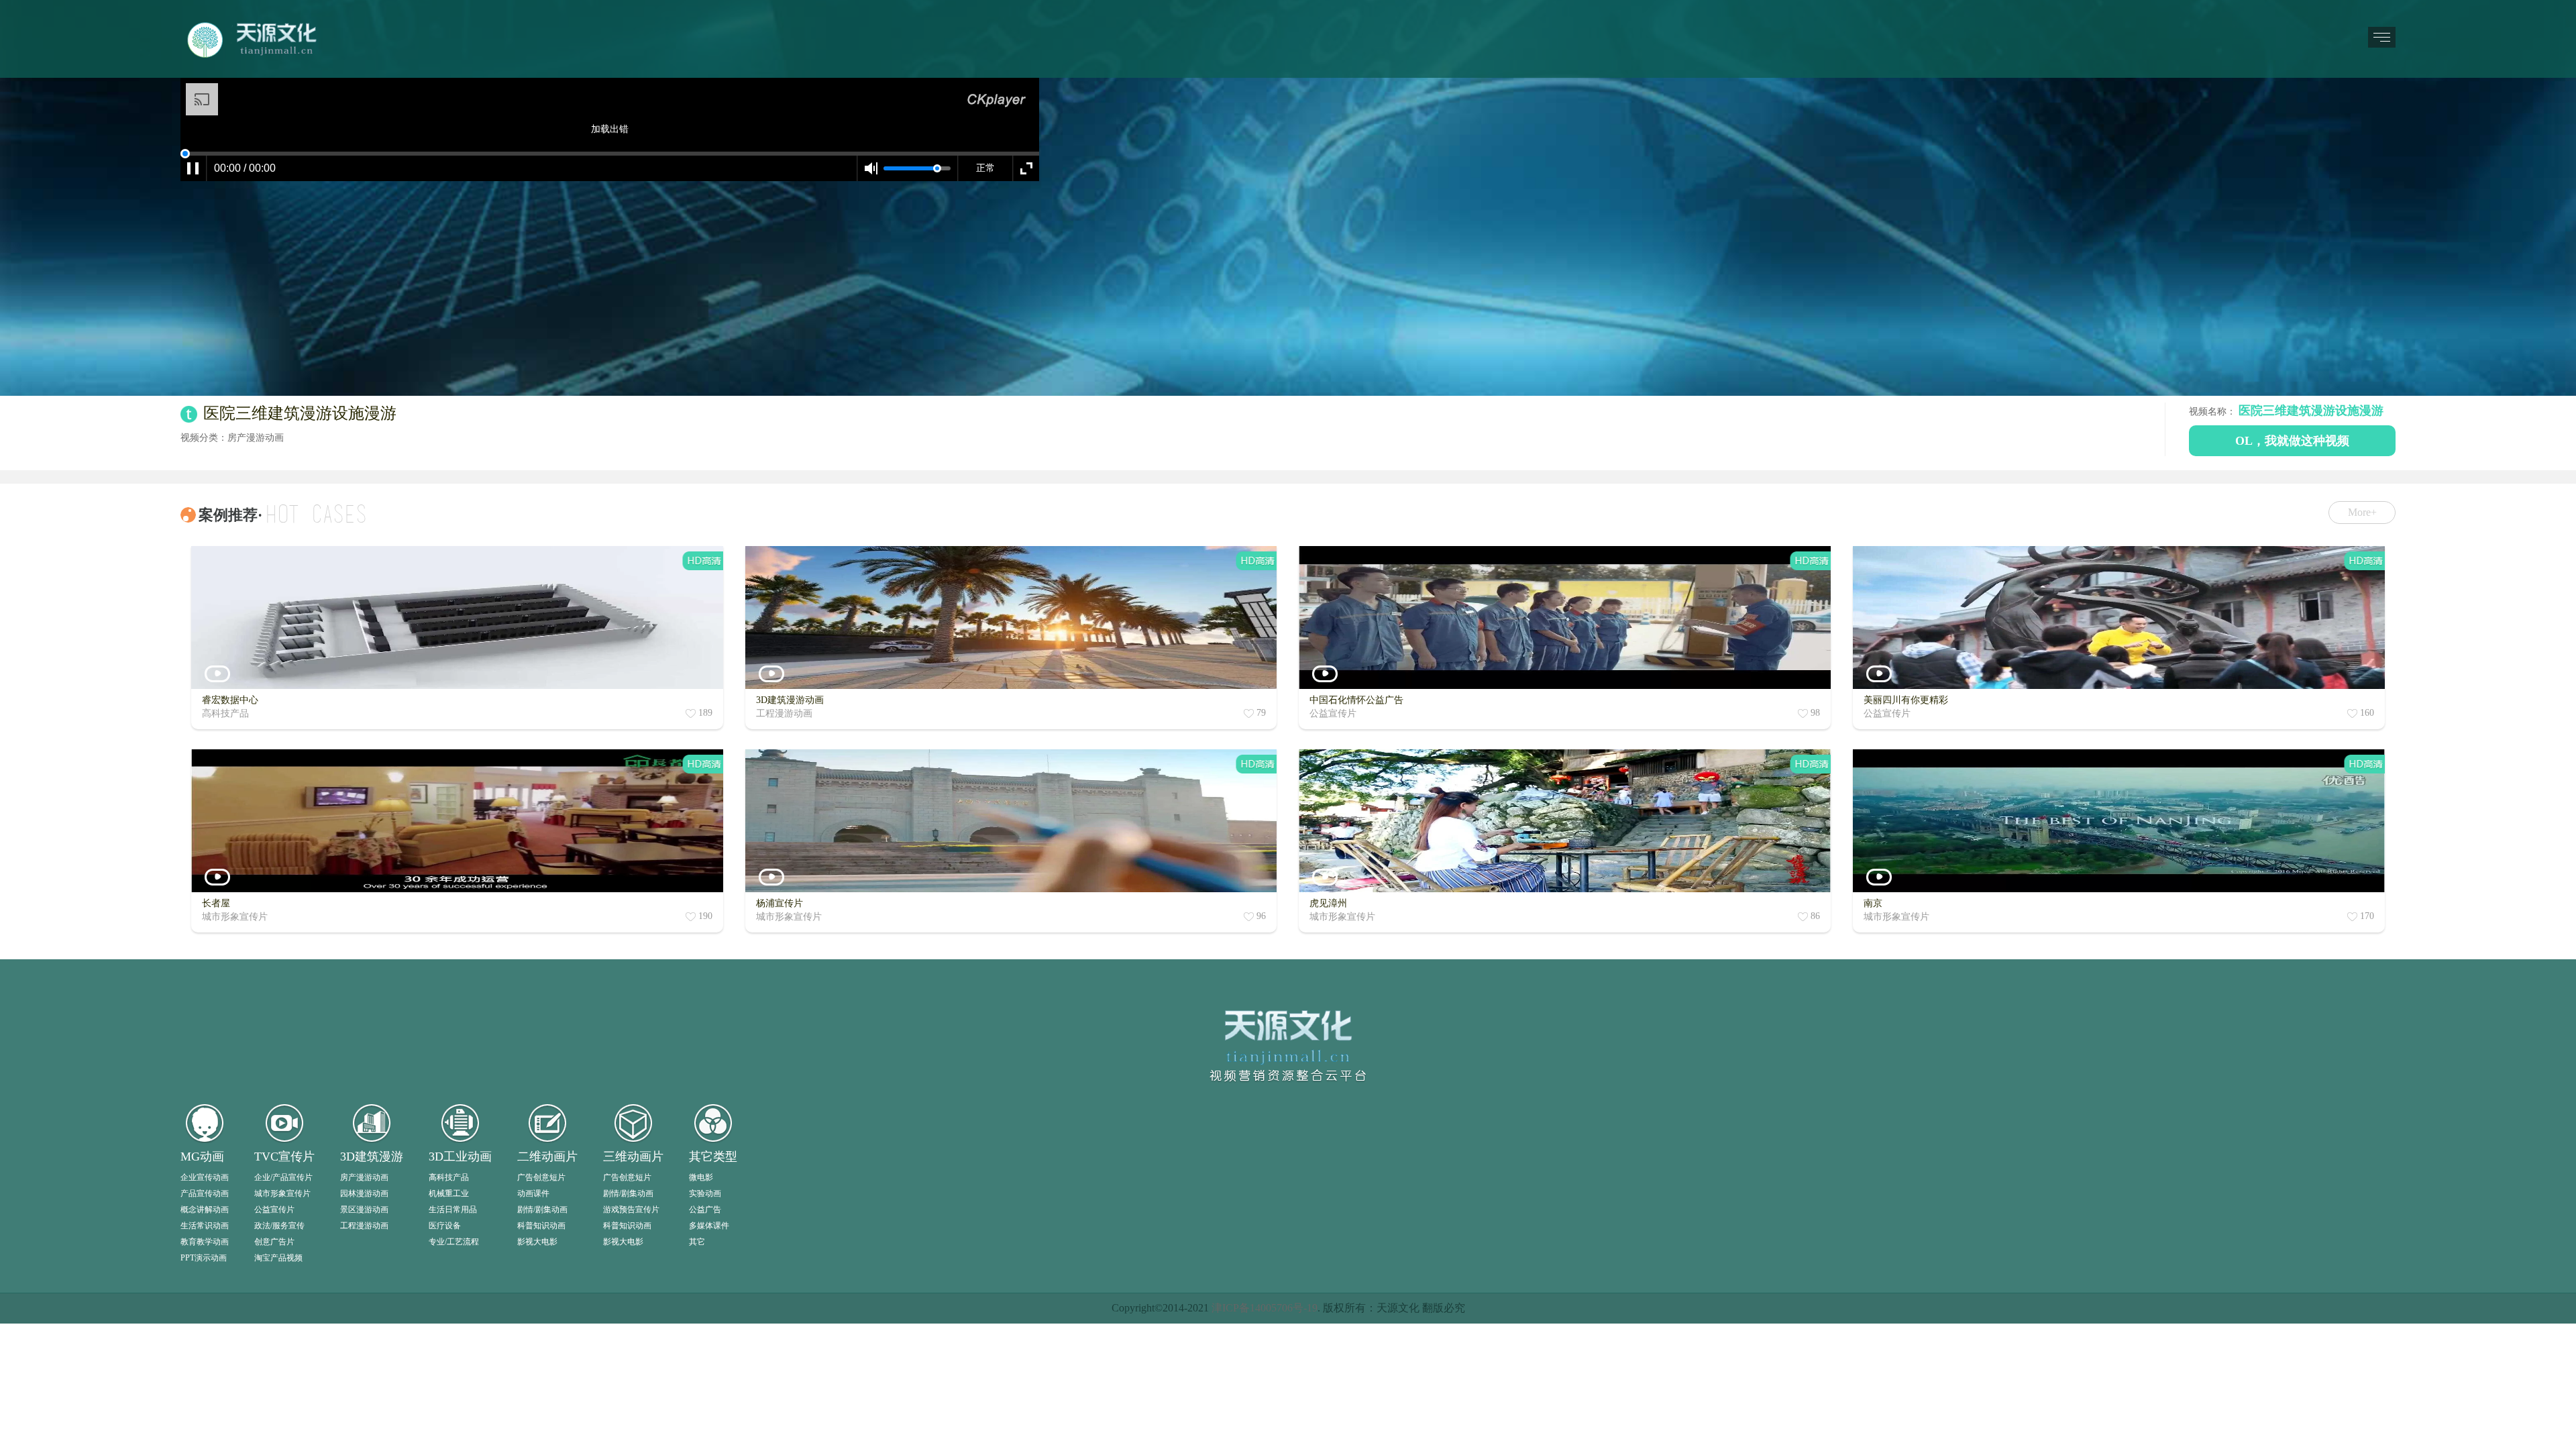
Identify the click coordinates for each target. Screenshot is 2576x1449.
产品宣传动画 (205, 1397)
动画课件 (533, 1397)
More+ (2362, 512)
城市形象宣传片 (282, 1397)
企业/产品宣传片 (283, 1381)
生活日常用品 (453, 1413)
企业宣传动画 (205, 1381)
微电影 (701, 1381)
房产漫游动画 (364, 1381)
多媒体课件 (709, 1429)
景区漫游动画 (364, 1413)
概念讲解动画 (205, 1413)
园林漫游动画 (364, 1397)
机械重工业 (449, 1397)
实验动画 (705, 1397)
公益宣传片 (274, 1413)
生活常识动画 (205, 1429)
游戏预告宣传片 (631, 1413)
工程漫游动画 (364, 1429)
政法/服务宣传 (279, 1429)
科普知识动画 (541, 1429)
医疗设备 (445, 1429)
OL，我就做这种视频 (2292, 441)
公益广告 (705, 1413)
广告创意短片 (541, 1381)
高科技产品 (449, 1381)
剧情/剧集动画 (542, 1413)
